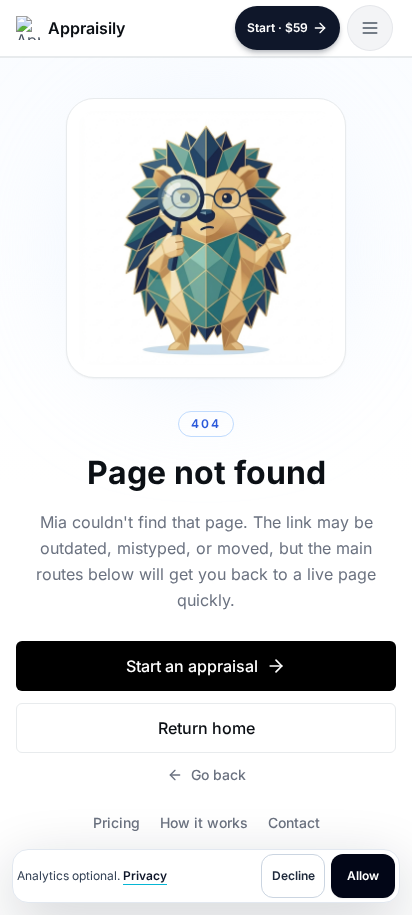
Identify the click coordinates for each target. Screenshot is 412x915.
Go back (218, 774)
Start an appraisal (192, 666)
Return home (206, 728)
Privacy (145, 875)
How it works (204, 822)
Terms (201, 862)
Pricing (116, 822)
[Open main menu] (370, 28)
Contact (294, 822)
